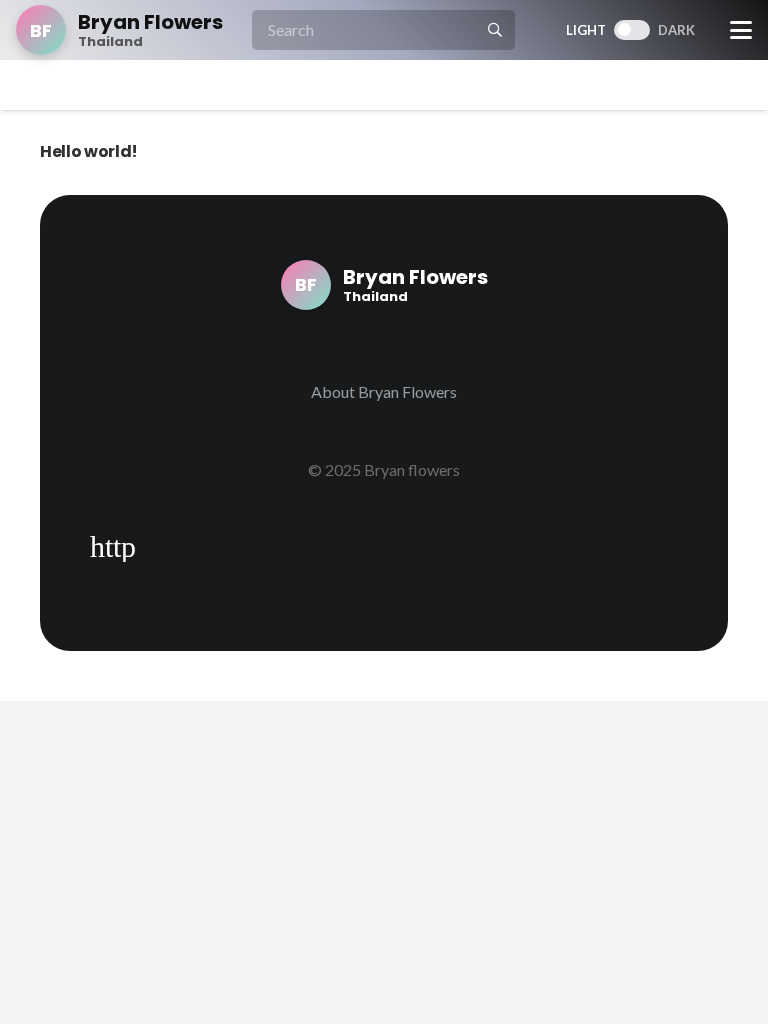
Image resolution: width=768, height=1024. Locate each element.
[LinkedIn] (165, 547)
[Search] (495, 30)
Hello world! (89, 151)
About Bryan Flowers (384, 391)
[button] (741, 30)
